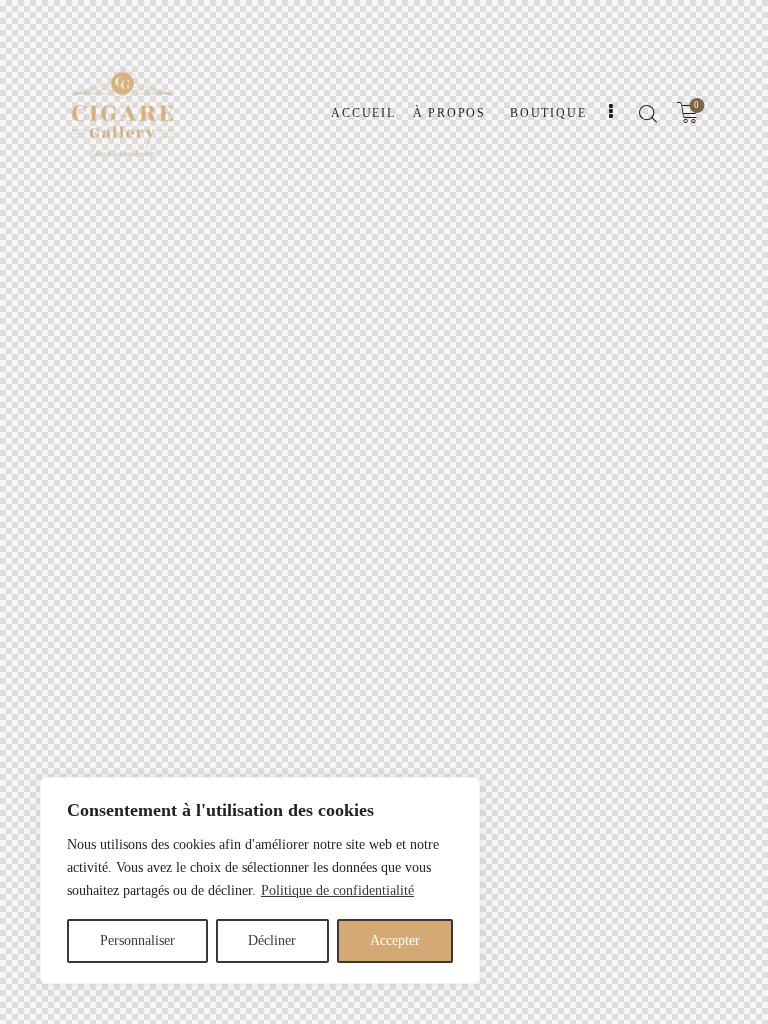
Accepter (395, 940)
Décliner (272, 940)
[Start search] (647, 114)
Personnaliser (137, 940)
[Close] (459, 794)
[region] (260, 880)
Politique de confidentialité (337, 890)
